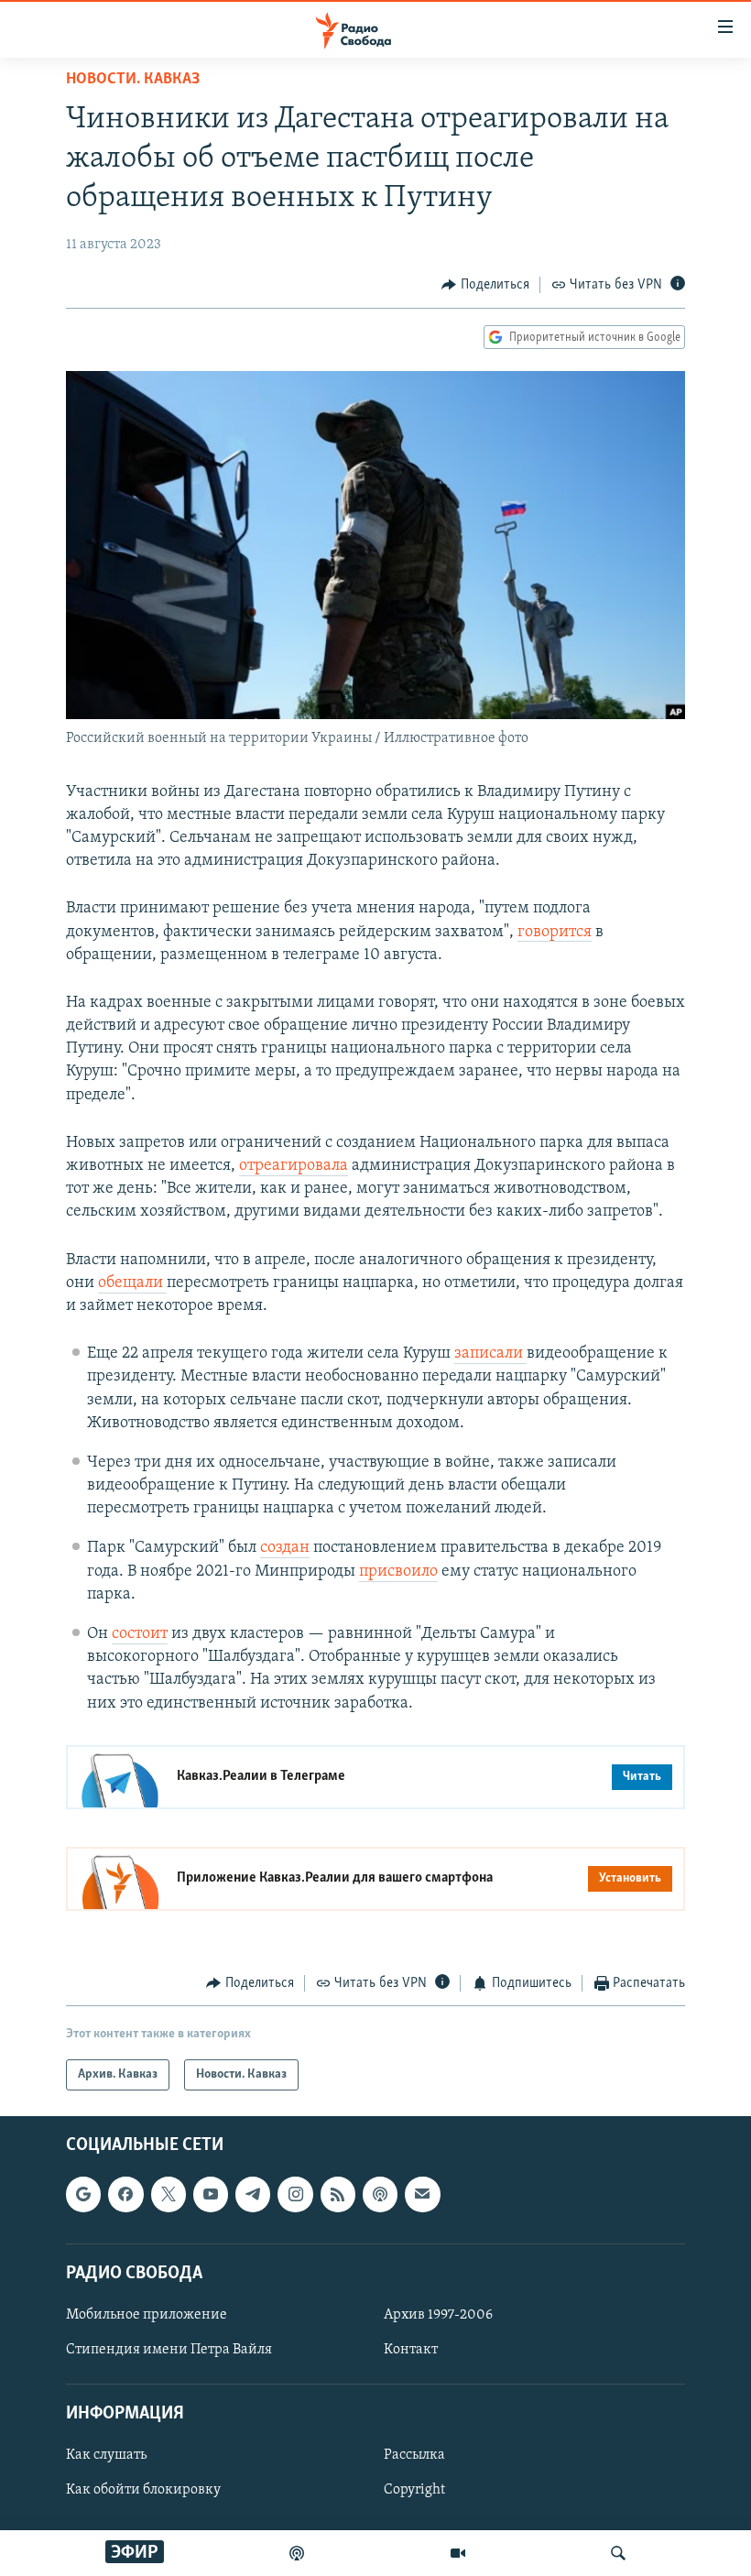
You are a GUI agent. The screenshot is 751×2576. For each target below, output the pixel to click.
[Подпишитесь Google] (83, 2195)
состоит (140, 1634)
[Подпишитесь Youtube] (211, 2195)
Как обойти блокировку (143, 2491)
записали (490, 1354)
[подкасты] (297, 2553)
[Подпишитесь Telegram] (253, 2195)
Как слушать (106, 2456)
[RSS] (338, 2195)
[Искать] (618, 2553)
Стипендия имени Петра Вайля (169, 2350)
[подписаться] (422, 2195)
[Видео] (458, 2553)
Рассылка (414, 2456)
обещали (132, 1283)
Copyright (414, 2491)
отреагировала (294, 1166)
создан (285, 1548)
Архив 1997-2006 (438, 2315)
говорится (555, 933)
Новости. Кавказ (133, 80)
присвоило (398, 1572)
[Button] (485, 285)
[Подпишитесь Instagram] (295, 2195)
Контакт (411, 2350)
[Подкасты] (380, 2195)
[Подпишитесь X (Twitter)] (169, 2195)
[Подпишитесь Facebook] (125, 2195)
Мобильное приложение (147, 2315)
